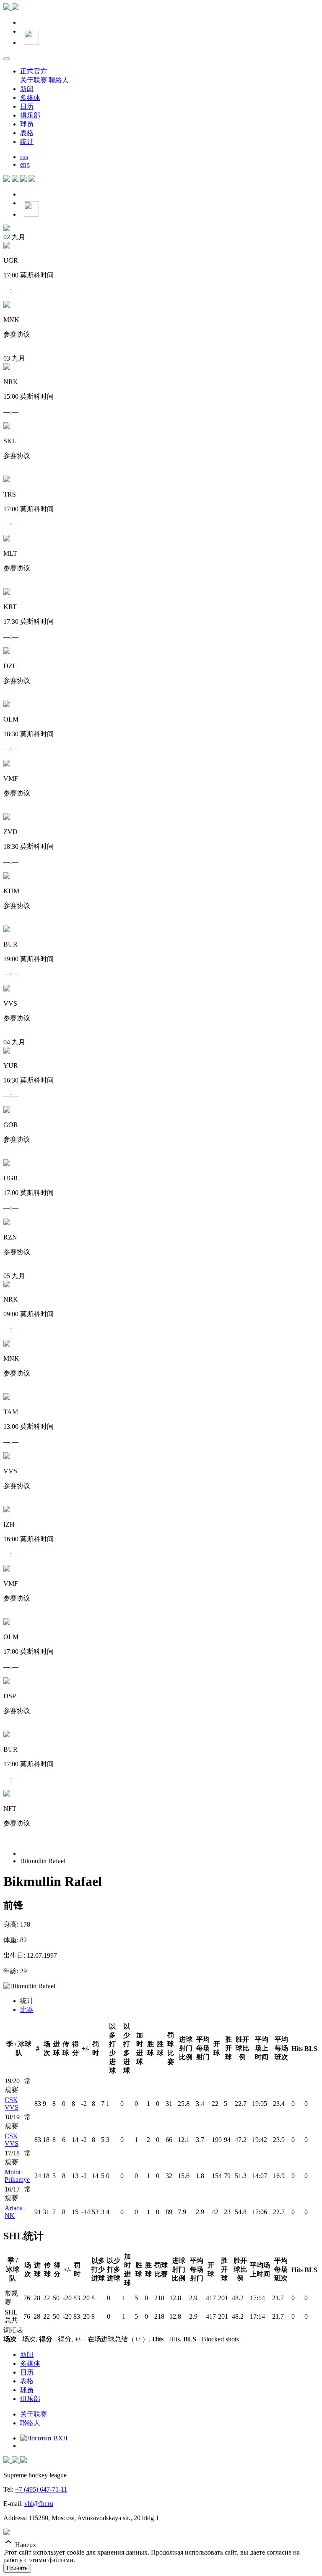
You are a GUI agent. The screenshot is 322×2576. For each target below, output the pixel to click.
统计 (27, 142)
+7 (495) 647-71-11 (41, 2489)
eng (25, 164)
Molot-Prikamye (17, 2176)
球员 (27, 124)
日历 (27, 106)
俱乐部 (30, 115)
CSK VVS (12, 2104)
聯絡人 (59, 80)
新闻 (27, 89)
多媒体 (30, 98)
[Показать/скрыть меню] (7, 59)
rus (24, 157)
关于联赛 (34, 80)
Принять (17, 2568)
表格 (27, 133)
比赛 (27, 2010)
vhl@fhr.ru (39, 2504)
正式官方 (34, 71)
